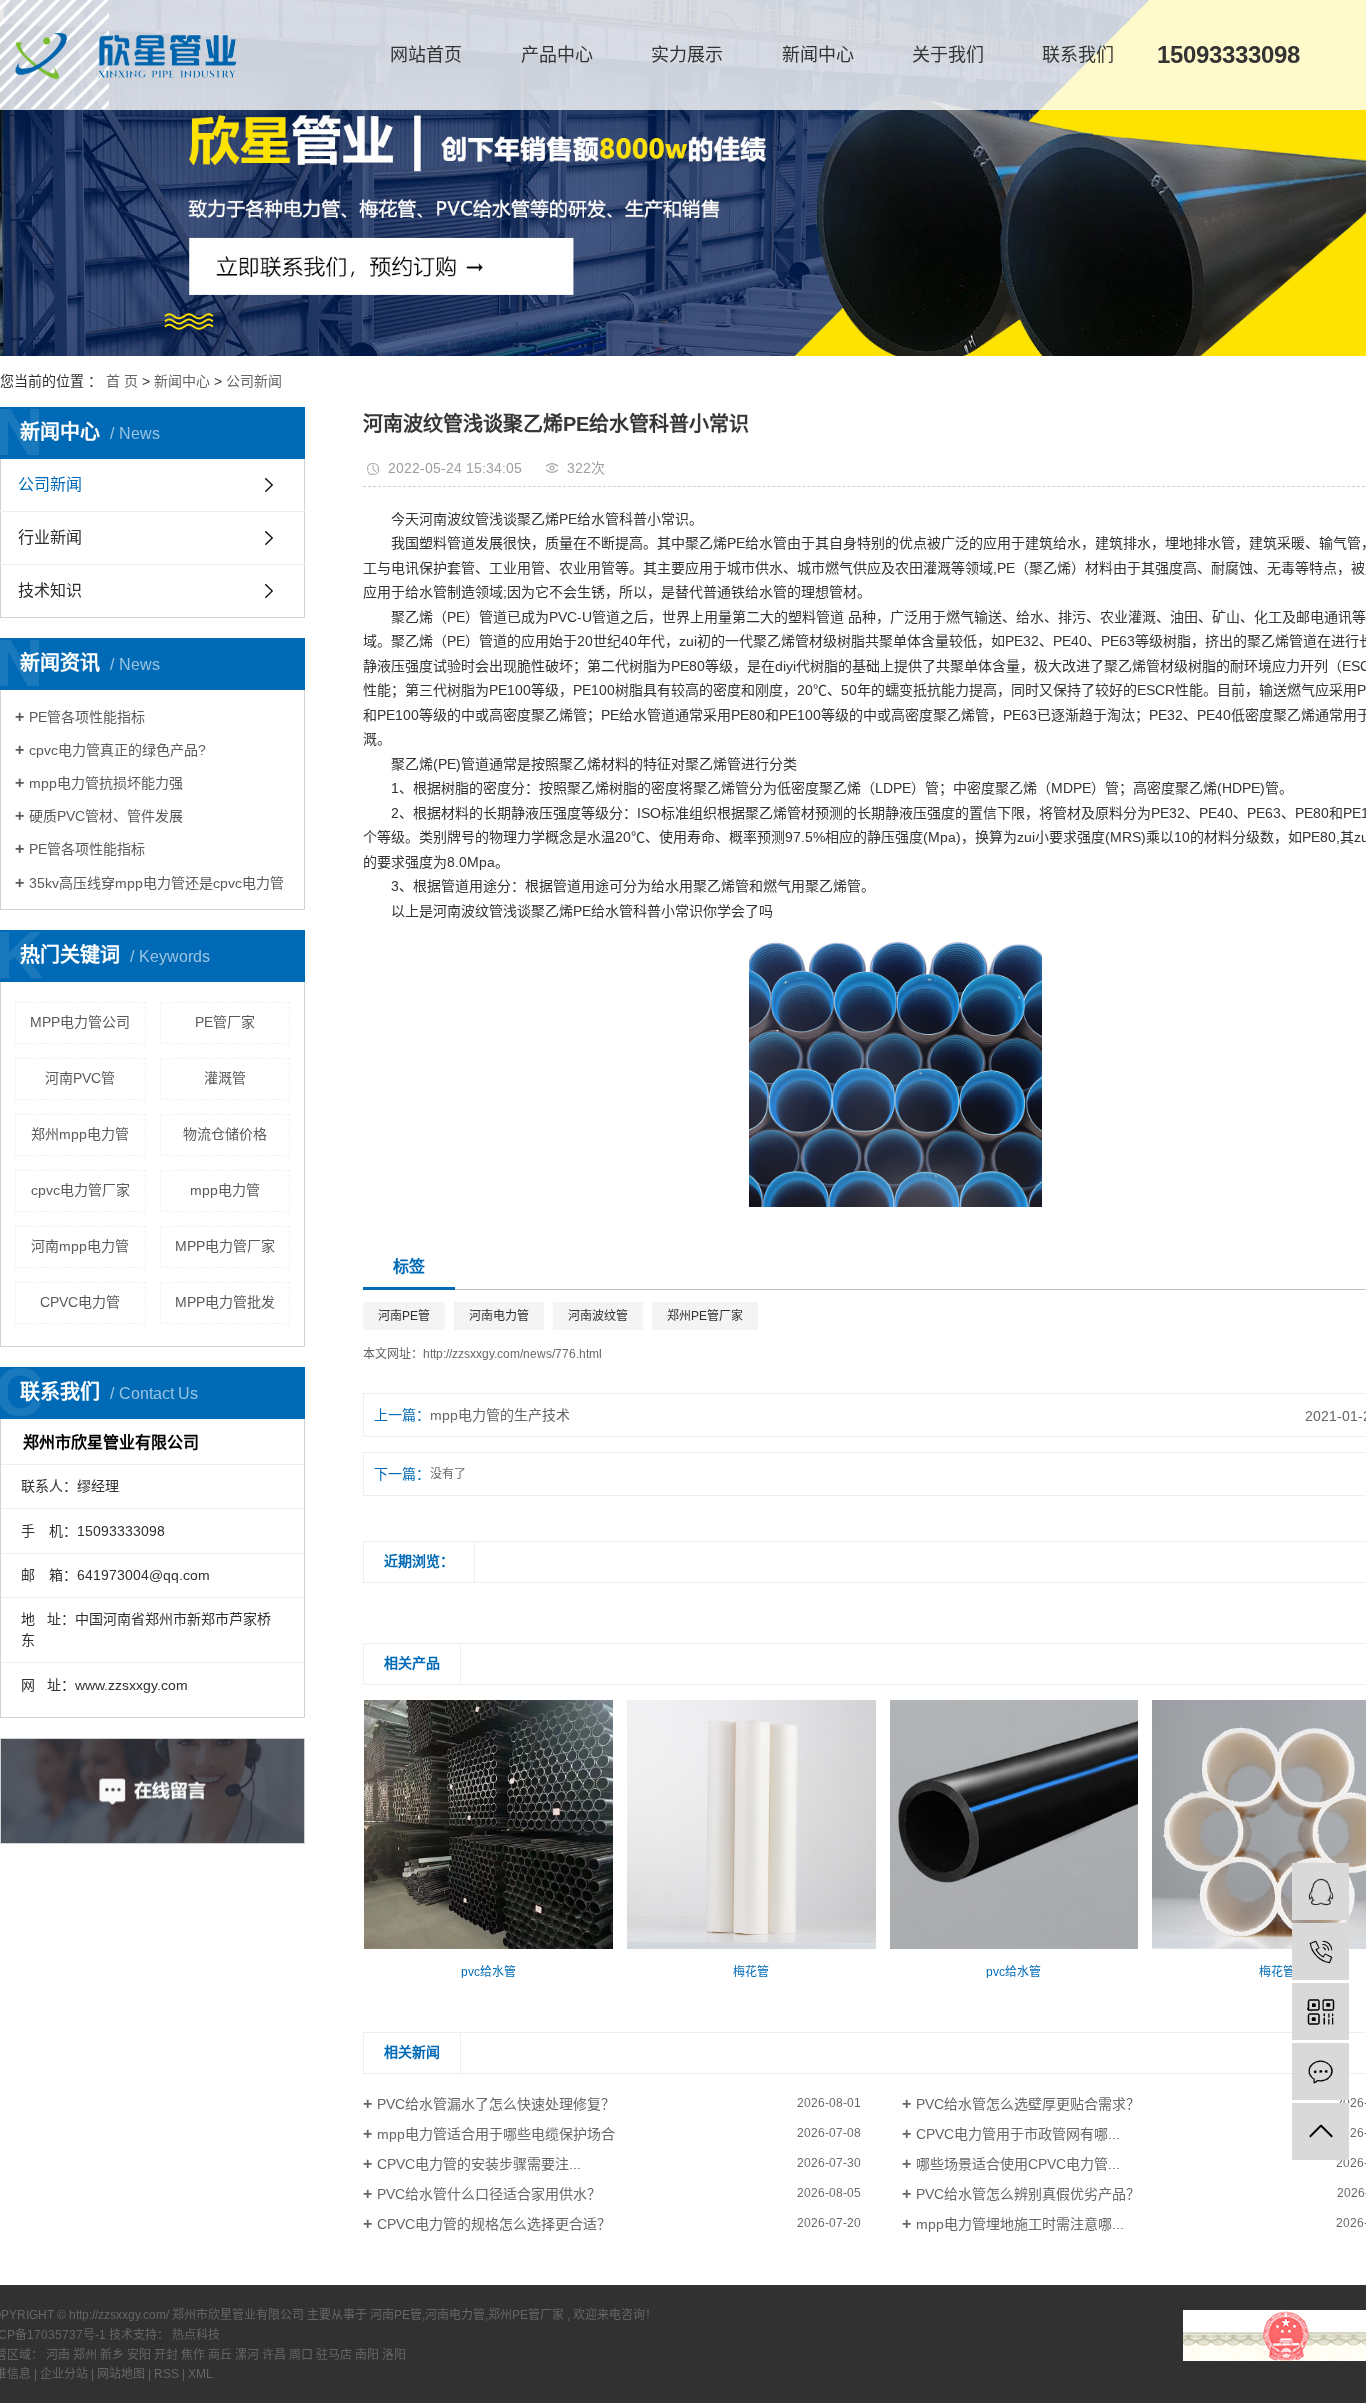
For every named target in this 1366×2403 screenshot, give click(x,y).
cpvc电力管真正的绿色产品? (117, 750)
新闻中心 (818, 55)
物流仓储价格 (225, 1134)
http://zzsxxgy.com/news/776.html (512, 1354)
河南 (59, 2355)
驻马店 (335, 2355)
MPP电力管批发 (225, 1302)
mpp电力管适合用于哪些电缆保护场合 (496, 2134)
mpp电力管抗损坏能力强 (106, 783)
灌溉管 (225, 1078)
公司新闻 (254, 381)
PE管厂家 (225, 1022)
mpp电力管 (225, 1190)
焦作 (194, 2355)
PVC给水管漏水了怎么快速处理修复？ (496, 2104)
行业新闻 (50, 537)
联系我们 (1078, 55)
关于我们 (948, 55)
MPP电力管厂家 (225, 1246)
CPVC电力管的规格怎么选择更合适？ (494, 2224)
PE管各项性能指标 (87, 717)
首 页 (122, 381)
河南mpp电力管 (80, 1246)
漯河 (248, 2355)
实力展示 (687, 55)
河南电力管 (499, 1316)
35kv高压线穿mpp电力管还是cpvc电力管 (156, 883)
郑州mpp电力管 (80, 1134)
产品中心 (557, 55)
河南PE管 (404, 1316)
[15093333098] (1320, 1951)
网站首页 (426, 55)
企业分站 (64, 2374)
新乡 (113, 2355)
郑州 (86, 2355)
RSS (166, 2374)
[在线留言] (1320, 2071)
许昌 (275, 2355)
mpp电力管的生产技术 (500, 1415)
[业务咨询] (1320, 1891)
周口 (302, 2355)
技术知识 (50, 590)
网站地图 (122, 2374)
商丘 (221, 2355)
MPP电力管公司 (80, 1022)
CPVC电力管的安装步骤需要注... (479, 2164)
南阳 (368, 2355)
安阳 (140, 2355)
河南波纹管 (598, 1316)
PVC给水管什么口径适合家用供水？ (489, 2194)
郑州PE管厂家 (705, 1316)
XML (200, 2374)
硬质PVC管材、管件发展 (106, 816)
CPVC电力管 (80, 1302)
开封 (167, 2355)
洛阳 (394, 2355)
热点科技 (196, 2335)
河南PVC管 (80, 1078)
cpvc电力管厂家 (80, 1190)
